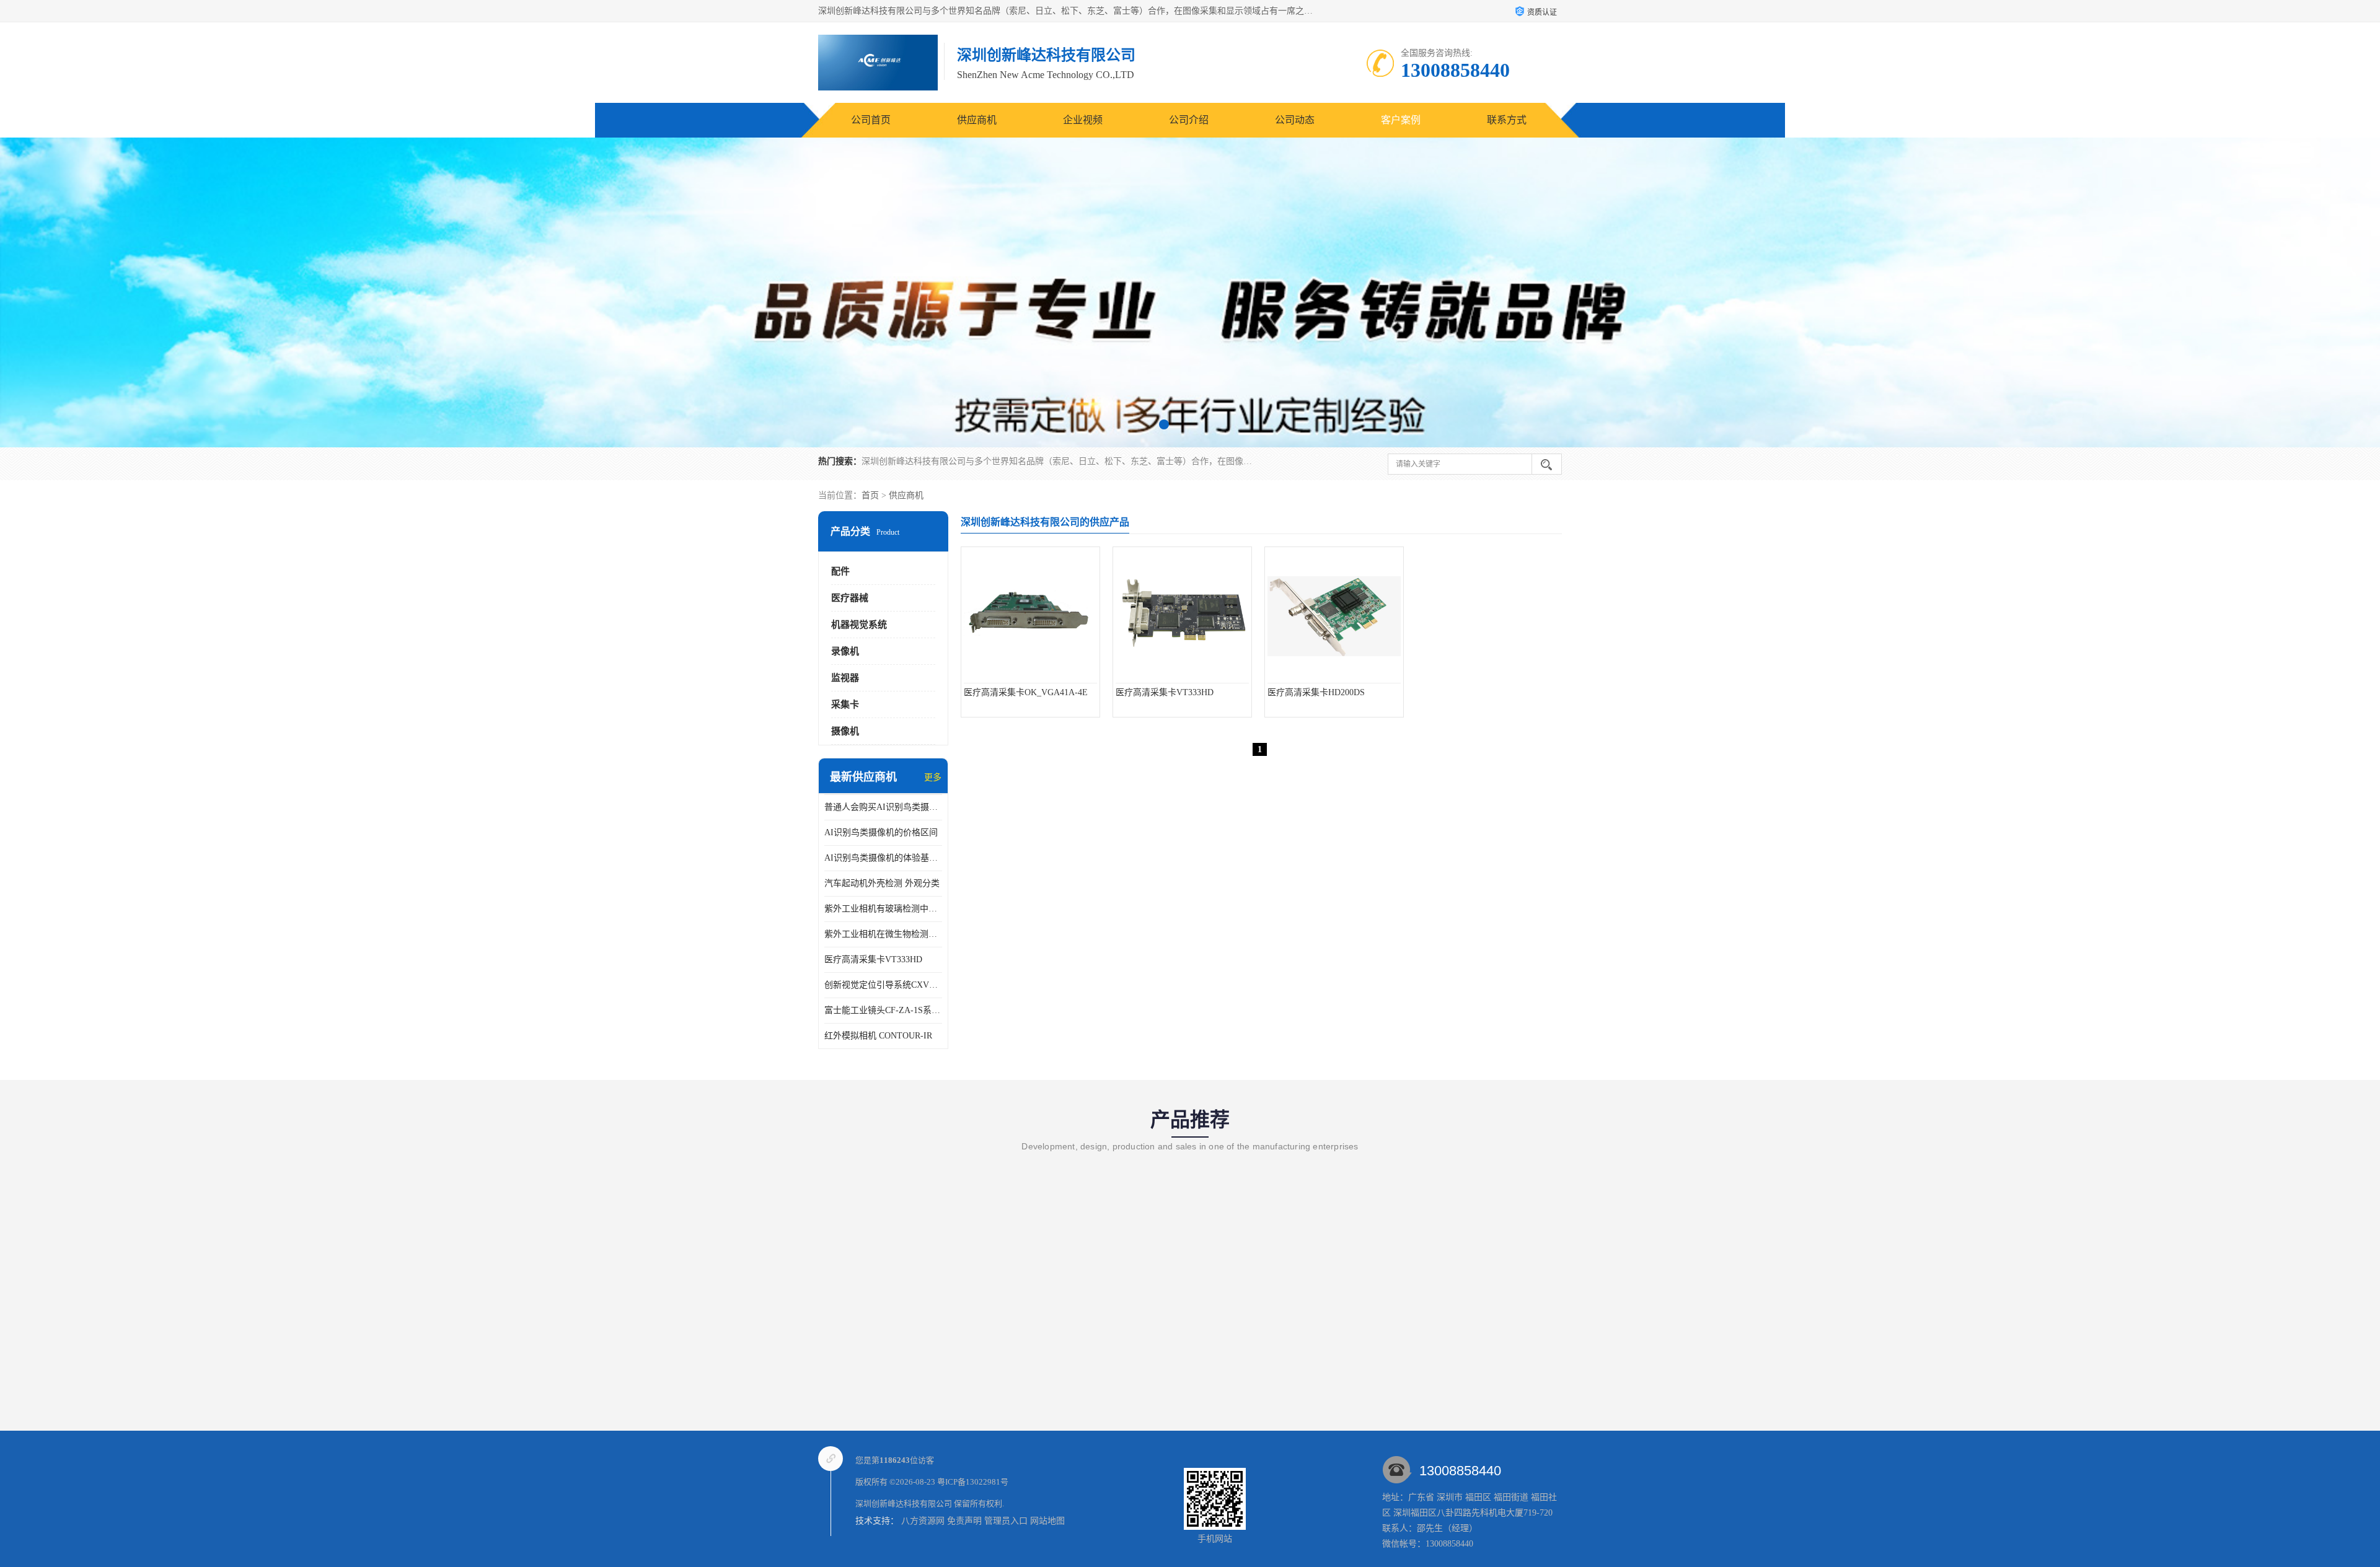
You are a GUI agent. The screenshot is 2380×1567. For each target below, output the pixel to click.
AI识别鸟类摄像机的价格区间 (881, 832)
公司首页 (871, 120)
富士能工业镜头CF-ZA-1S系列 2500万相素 (883, 1010)
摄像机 (845, 731)
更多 (933, 777)
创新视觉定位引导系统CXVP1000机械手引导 (883, 985)
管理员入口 (1006, 1521)
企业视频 (1083, 120)
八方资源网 (923, 1521)
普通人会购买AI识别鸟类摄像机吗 (883, 807)
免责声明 (964, 1521)
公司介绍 (1189, 120)
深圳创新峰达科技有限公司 (904, 1503)
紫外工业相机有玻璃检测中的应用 (883, 909)
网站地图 (1047, 1521)
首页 (870, 495)
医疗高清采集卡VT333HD (873, 959)
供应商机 (977, 120)
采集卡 (845, 704)
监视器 (845, 678)
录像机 (845, 651)
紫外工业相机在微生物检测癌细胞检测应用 (883, 934)
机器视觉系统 (859, 625)
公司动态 (1295, 120)
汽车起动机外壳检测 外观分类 (882, 883)
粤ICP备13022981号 (973, 1482)
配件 (840, 571)
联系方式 (1507, 120)
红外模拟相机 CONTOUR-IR (878, 1036)
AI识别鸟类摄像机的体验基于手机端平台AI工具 (883, 858)
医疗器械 (850, 598)
